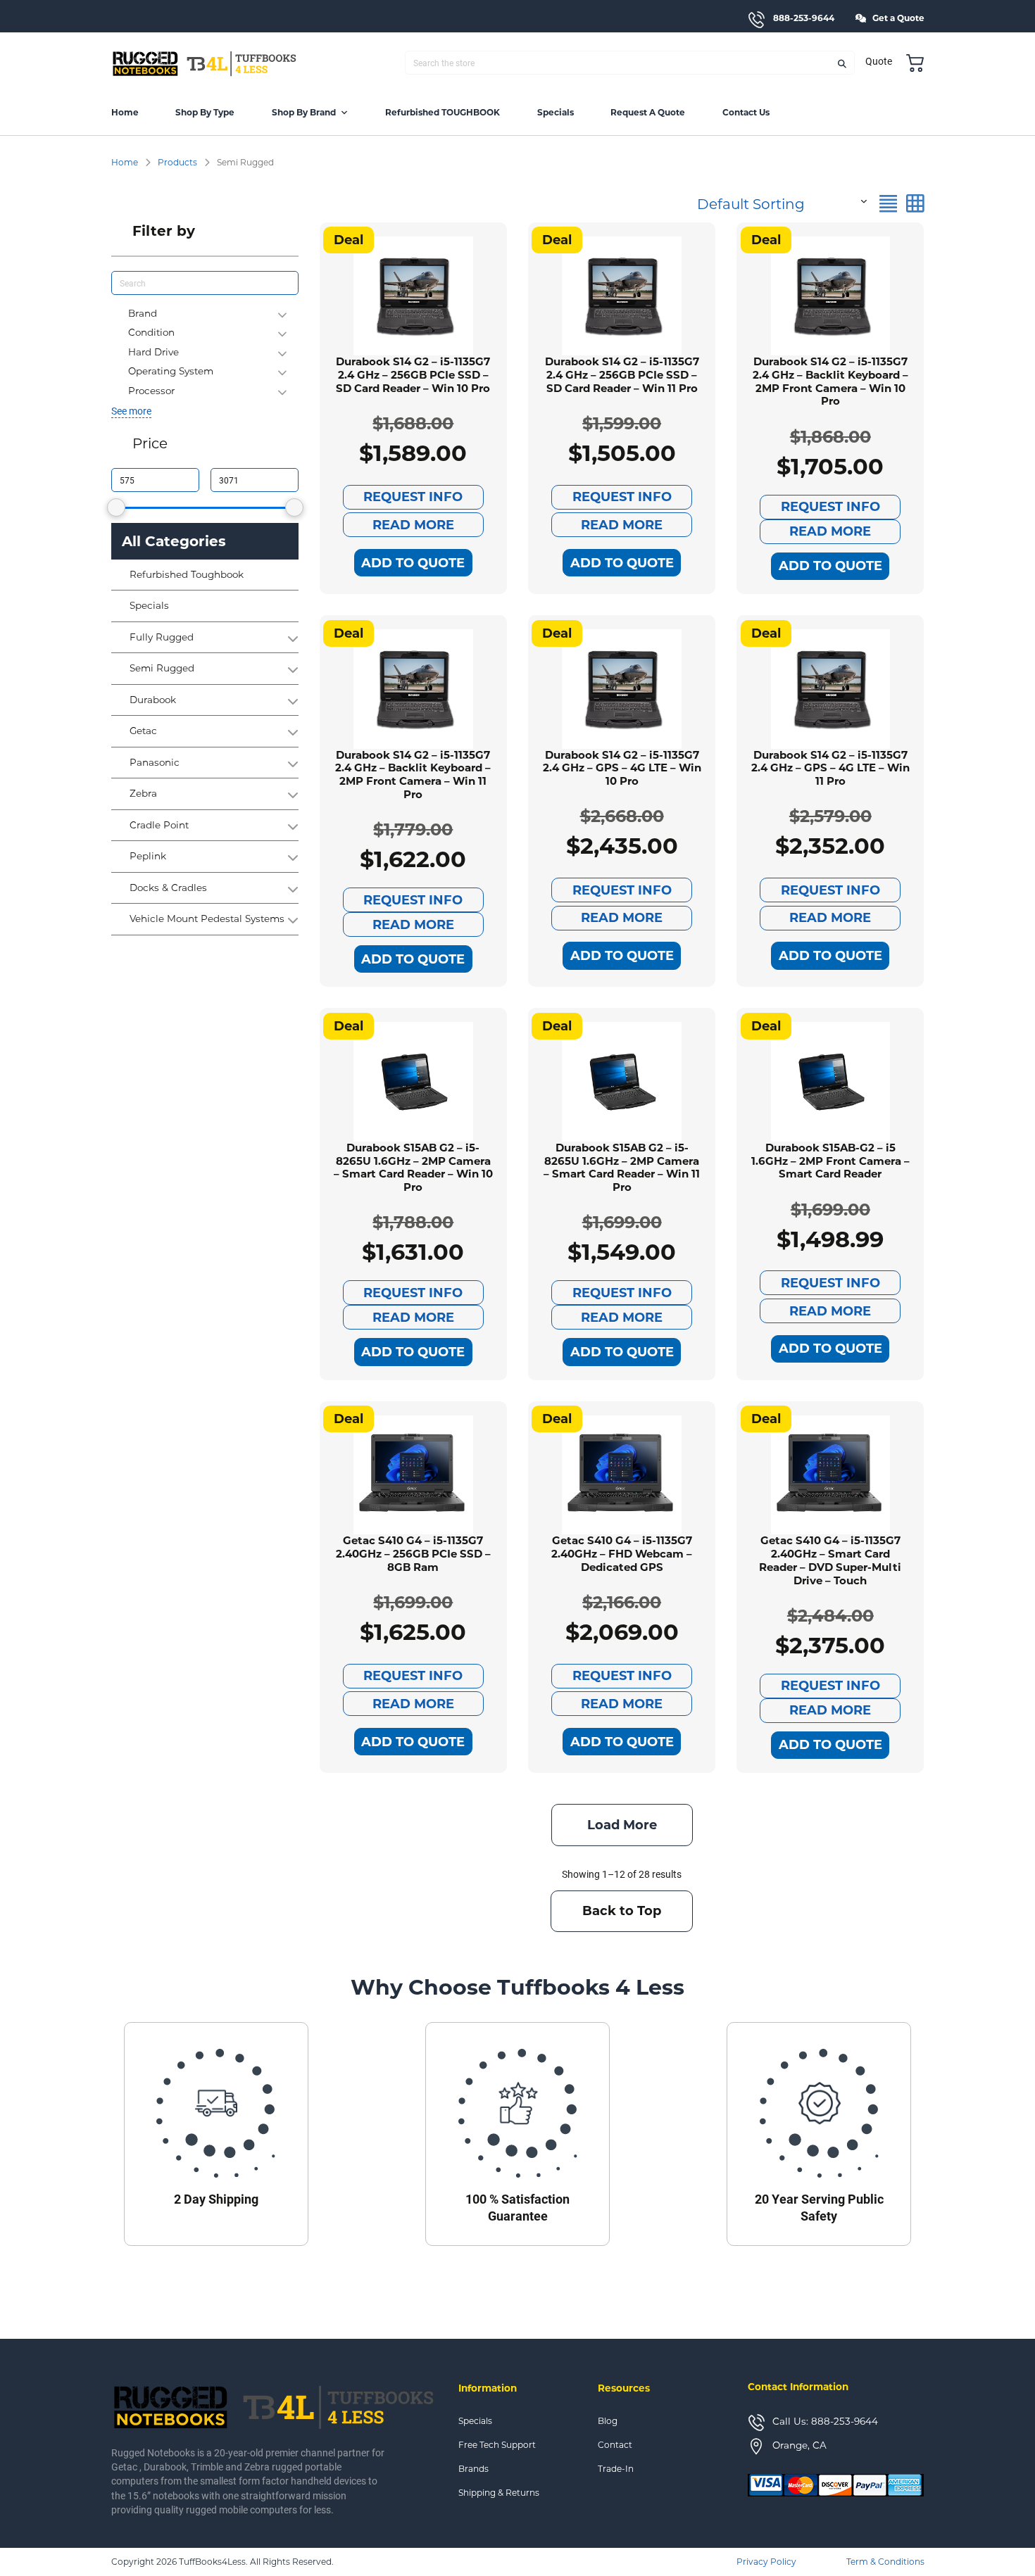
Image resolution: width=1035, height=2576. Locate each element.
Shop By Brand (304, 112)
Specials (556, 112)
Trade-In (616, 2469)
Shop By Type (205, 112)
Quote (879, 61)
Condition (151, 332)
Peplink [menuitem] (148, 857)
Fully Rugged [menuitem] (162, 638)
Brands (473, 2469)
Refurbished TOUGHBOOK (443, 112)
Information (488, 2388)
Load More (622, 1825)
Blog (608, 2421)
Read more (413, 525)
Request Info (413, 497)
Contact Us (746, 112)
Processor (151, 391)
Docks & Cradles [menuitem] (168, 888)
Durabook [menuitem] (153, 700)
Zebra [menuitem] (143, 794)
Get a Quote (898, 18)
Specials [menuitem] (149, 606)
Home (125, 112)
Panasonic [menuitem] (155, 763)
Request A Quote (648, 112)
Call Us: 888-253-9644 (825, 2421)
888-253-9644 (804, 18)
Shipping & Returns (499, 2493)
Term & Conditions (885, 2562)
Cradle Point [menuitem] (159, 826)
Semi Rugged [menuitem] (162, 669)
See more (131, 411)
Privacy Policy (766, 2562)
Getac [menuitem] (143, 731)
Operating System (171, 371)
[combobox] (780, 201)
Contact (615, 2445)
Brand (143, 313)
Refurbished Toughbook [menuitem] (187, 575)
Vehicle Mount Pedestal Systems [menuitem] (207, 919)
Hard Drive (153, 352)
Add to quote (413, 563)
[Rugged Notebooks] (205, 63)
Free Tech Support (497, 2445)
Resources (624, 2388)
